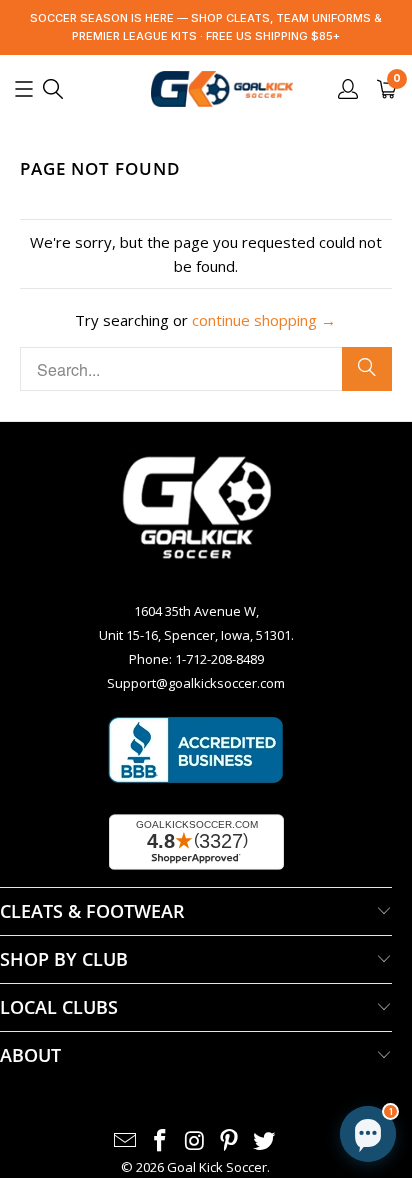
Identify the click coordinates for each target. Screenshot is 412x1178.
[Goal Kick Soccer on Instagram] (195, 1141)
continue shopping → (264, 320)
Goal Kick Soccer (217, 1167)
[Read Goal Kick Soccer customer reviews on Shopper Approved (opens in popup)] (196, 842)
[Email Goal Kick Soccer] (126, 1141)
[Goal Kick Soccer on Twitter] (265, 1141)
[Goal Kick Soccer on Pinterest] (230, 1141)
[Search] (367, 369)
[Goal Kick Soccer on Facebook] (160, 1141)
